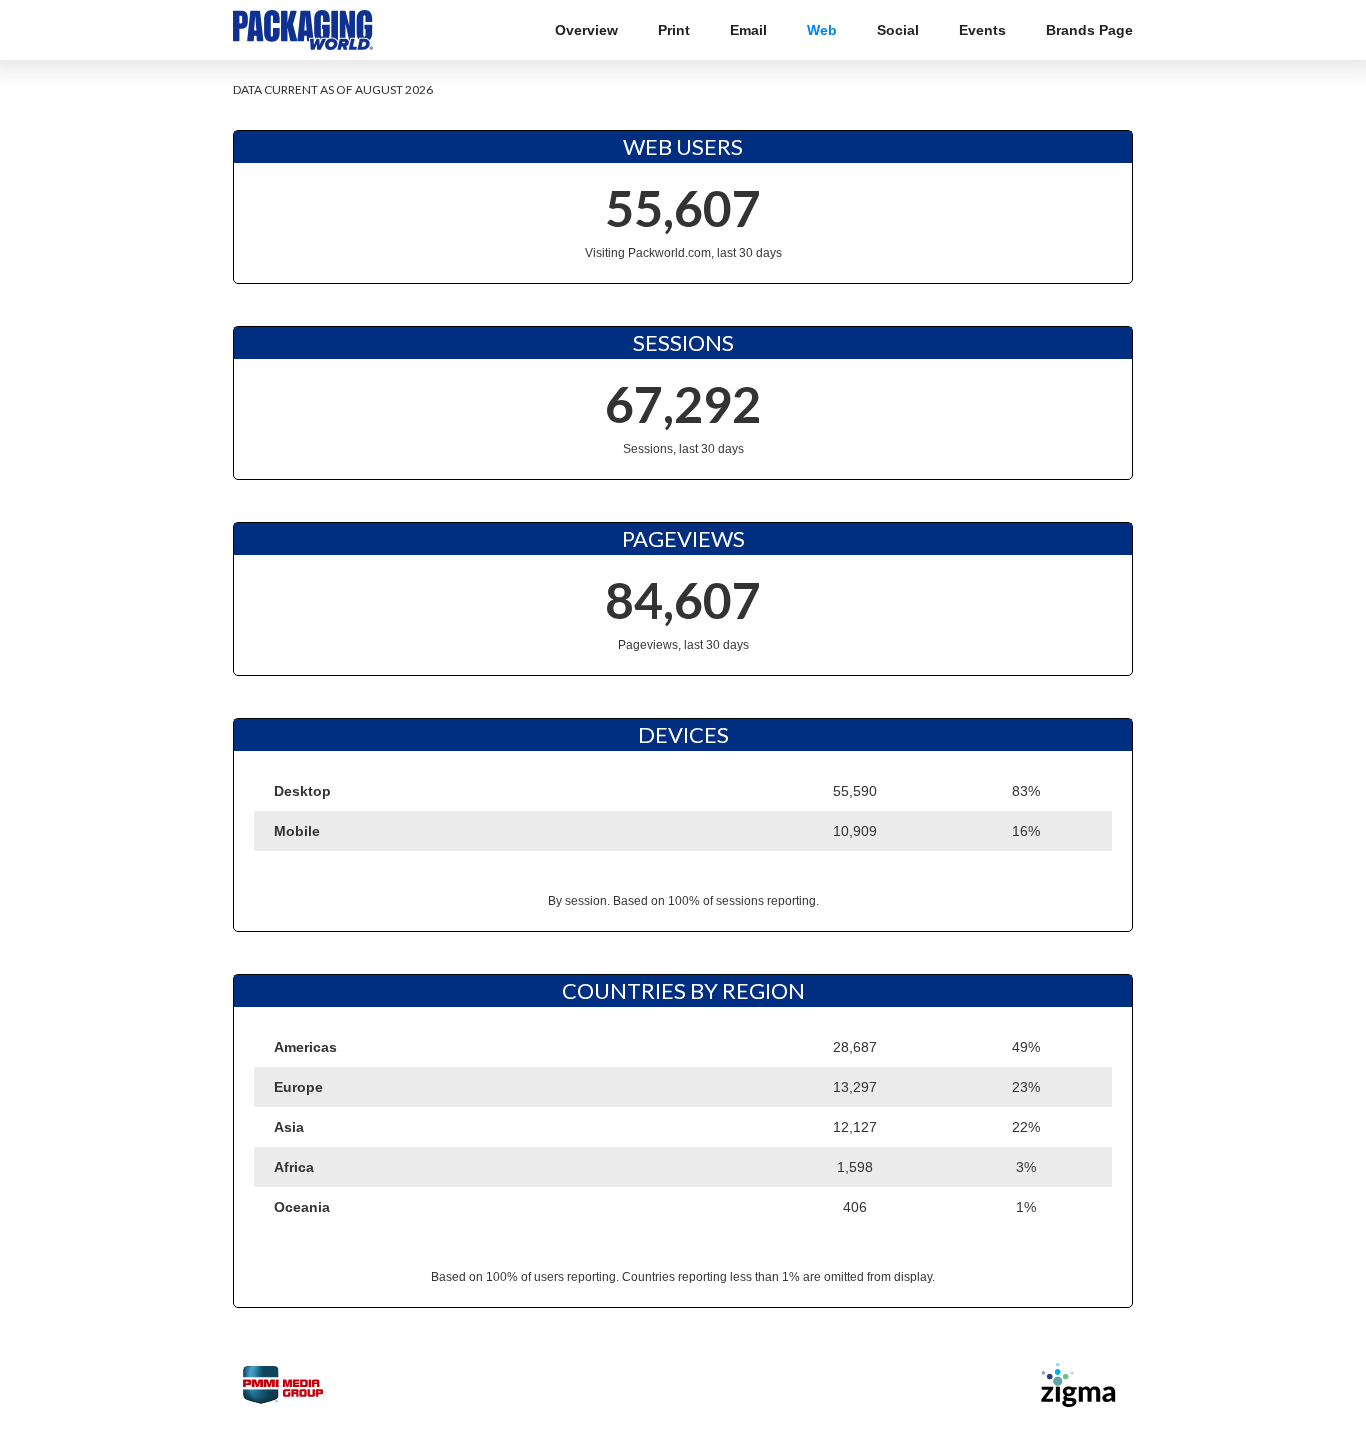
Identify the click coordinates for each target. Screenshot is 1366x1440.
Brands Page (1089, 30)
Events (982, 30)
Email (748, 30)
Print (674, 30)
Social (898, 30)
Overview (586, 30)
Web (822, 30)
